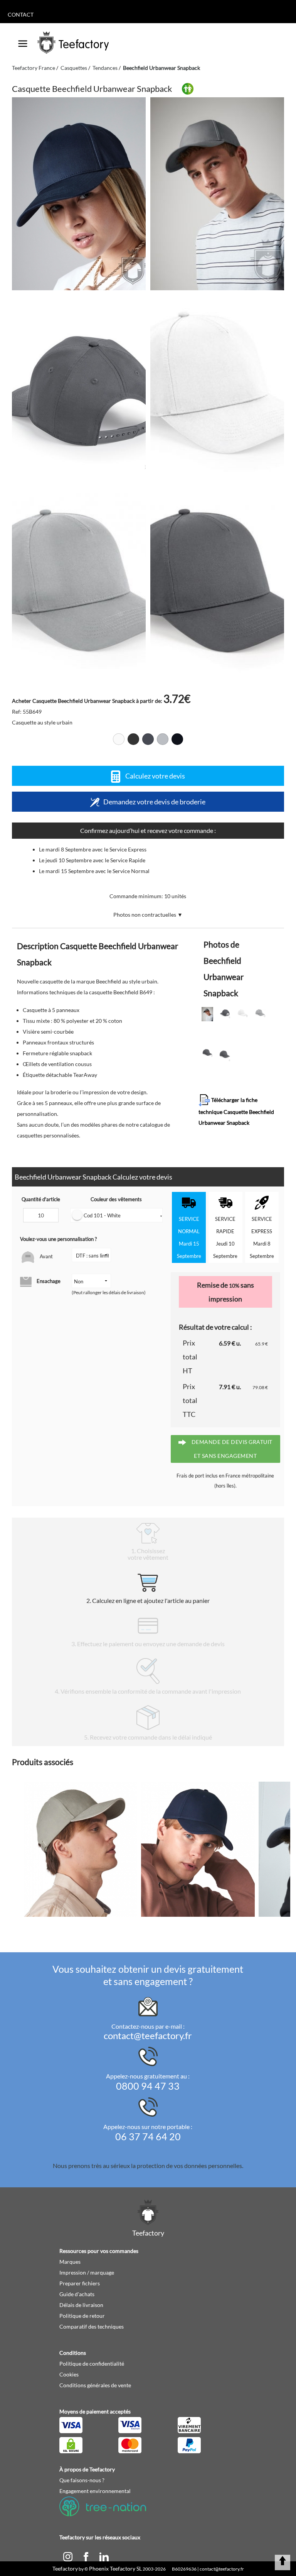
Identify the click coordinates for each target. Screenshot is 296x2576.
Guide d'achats (77, 2294)
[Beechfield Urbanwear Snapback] (79, 194)
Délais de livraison (81, 2305)
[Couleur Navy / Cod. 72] (177, 739)
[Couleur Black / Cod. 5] (133, 739)
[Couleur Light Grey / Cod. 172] (163, 739)
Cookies (69, 2374)
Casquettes (74, 68)
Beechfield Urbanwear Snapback (161, 68)
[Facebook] (87, 2556)
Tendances (105, 68)
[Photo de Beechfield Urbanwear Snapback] (217, 194)
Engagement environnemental (95, 2491)
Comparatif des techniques (92, 2326)
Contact (21, 14)
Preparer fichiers (80, 2283)
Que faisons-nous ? (82, 2480)
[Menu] (23, 41)
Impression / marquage (87, 2272)
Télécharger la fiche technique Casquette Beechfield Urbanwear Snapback (236, 1111)
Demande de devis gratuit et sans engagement (231, 1449)
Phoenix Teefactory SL (115, 2568)
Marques (70, 2262)
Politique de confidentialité (92, 2364)
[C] (68, 2556)
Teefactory (65, 2568)
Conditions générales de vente (95, 2385)
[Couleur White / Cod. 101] (119, 739)
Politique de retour (82, 2316)
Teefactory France (34, 68)
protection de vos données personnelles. (190, 2166)
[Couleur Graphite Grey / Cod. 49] (148, 739)
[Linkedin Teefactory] (104, 2556)
